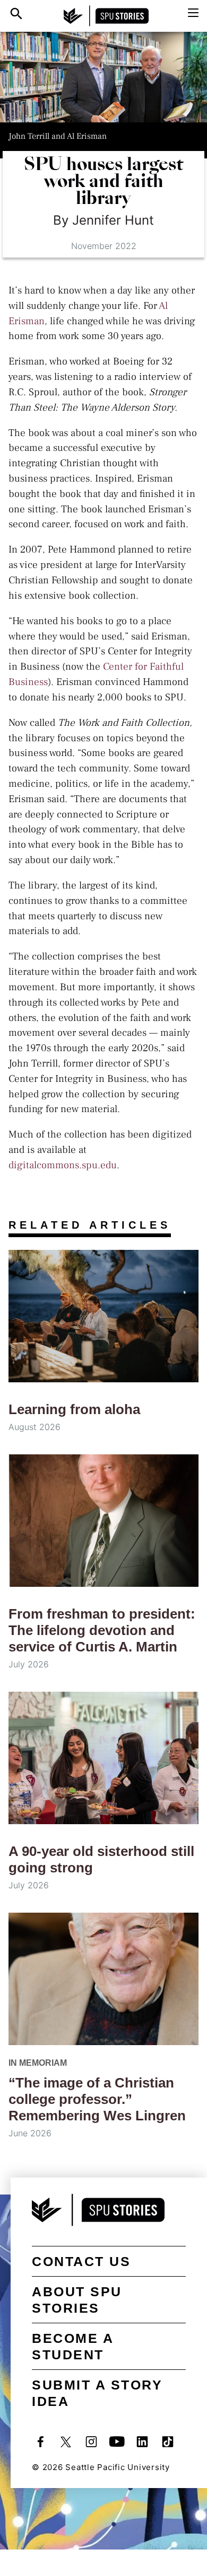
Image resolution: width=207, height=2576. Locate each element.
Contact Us (81, 2261)
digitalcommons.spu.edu (63, 1165)
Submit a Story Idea (97, 2393)
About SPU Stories (77, 2300)
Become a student (73, 2346)
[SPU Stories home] (106, 16)
